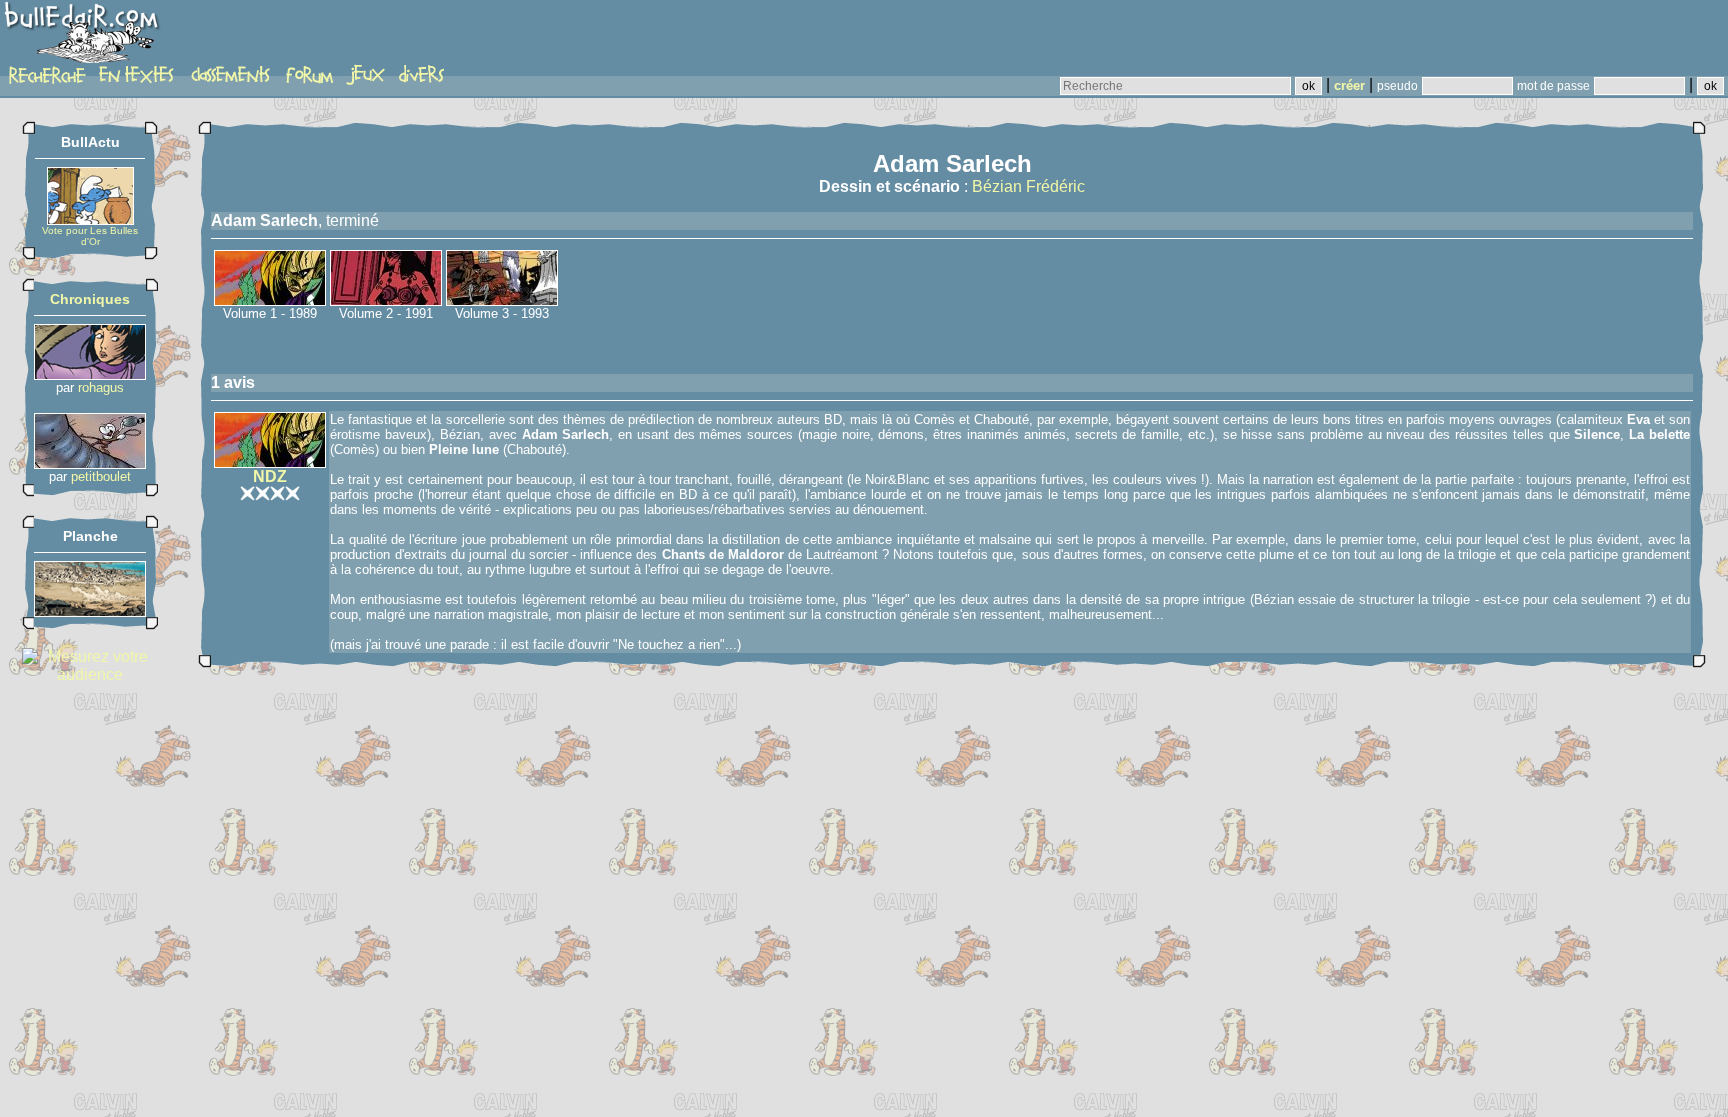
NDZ (270, 476)
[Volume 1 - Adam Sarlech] (270, 300)
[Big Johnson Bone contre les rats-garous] (90, 463)
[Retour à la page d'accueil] (84, 37)
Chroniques (90, 299)
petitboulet (101, 476)
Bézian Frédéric (1028, 186)
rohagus (101, 387)
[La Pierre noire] (90, 611)
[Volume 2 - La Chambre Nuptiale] (386, 300)
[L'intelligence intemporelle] (90, 374)
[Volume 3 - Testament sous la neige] (502, 300)
